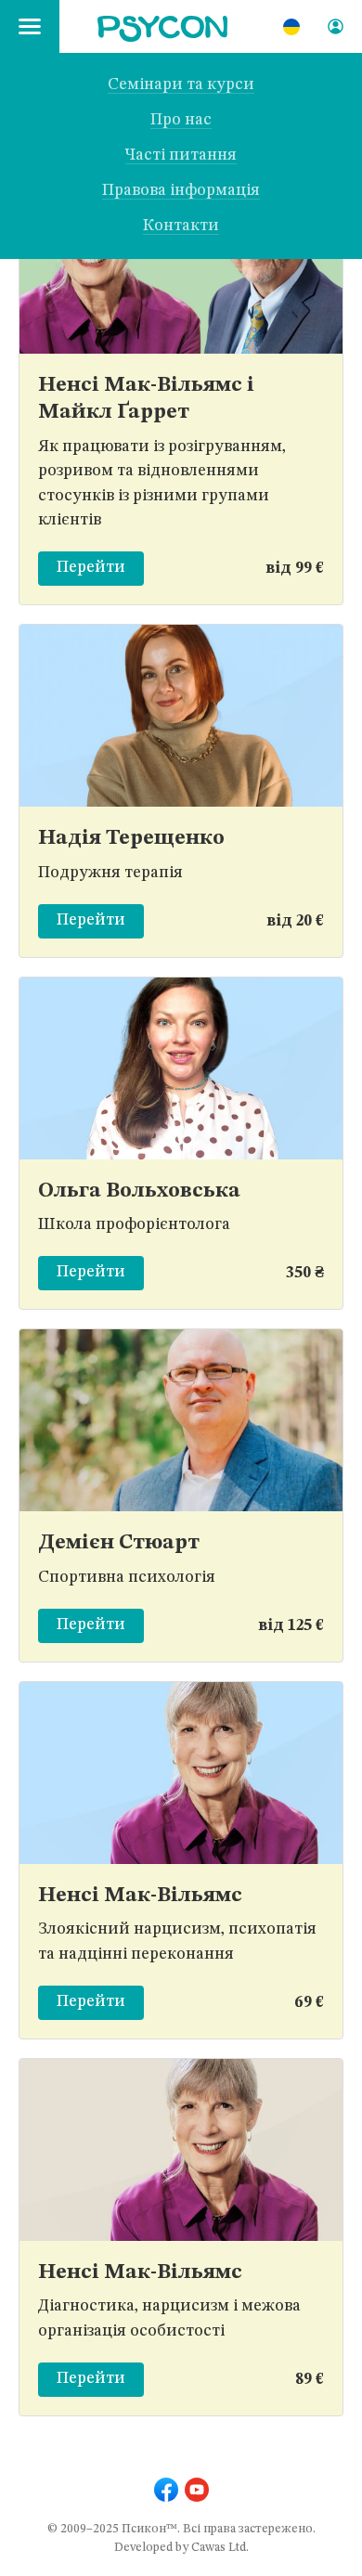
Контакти (181, 226)
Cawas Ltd (219, 2548)
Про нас (181, 120)
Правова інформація (181, 191)
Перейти (91, 568)
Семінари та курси (181, 85)
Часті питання (181, 155)
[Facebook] (166, 2490)
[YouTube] (197, 2490)
